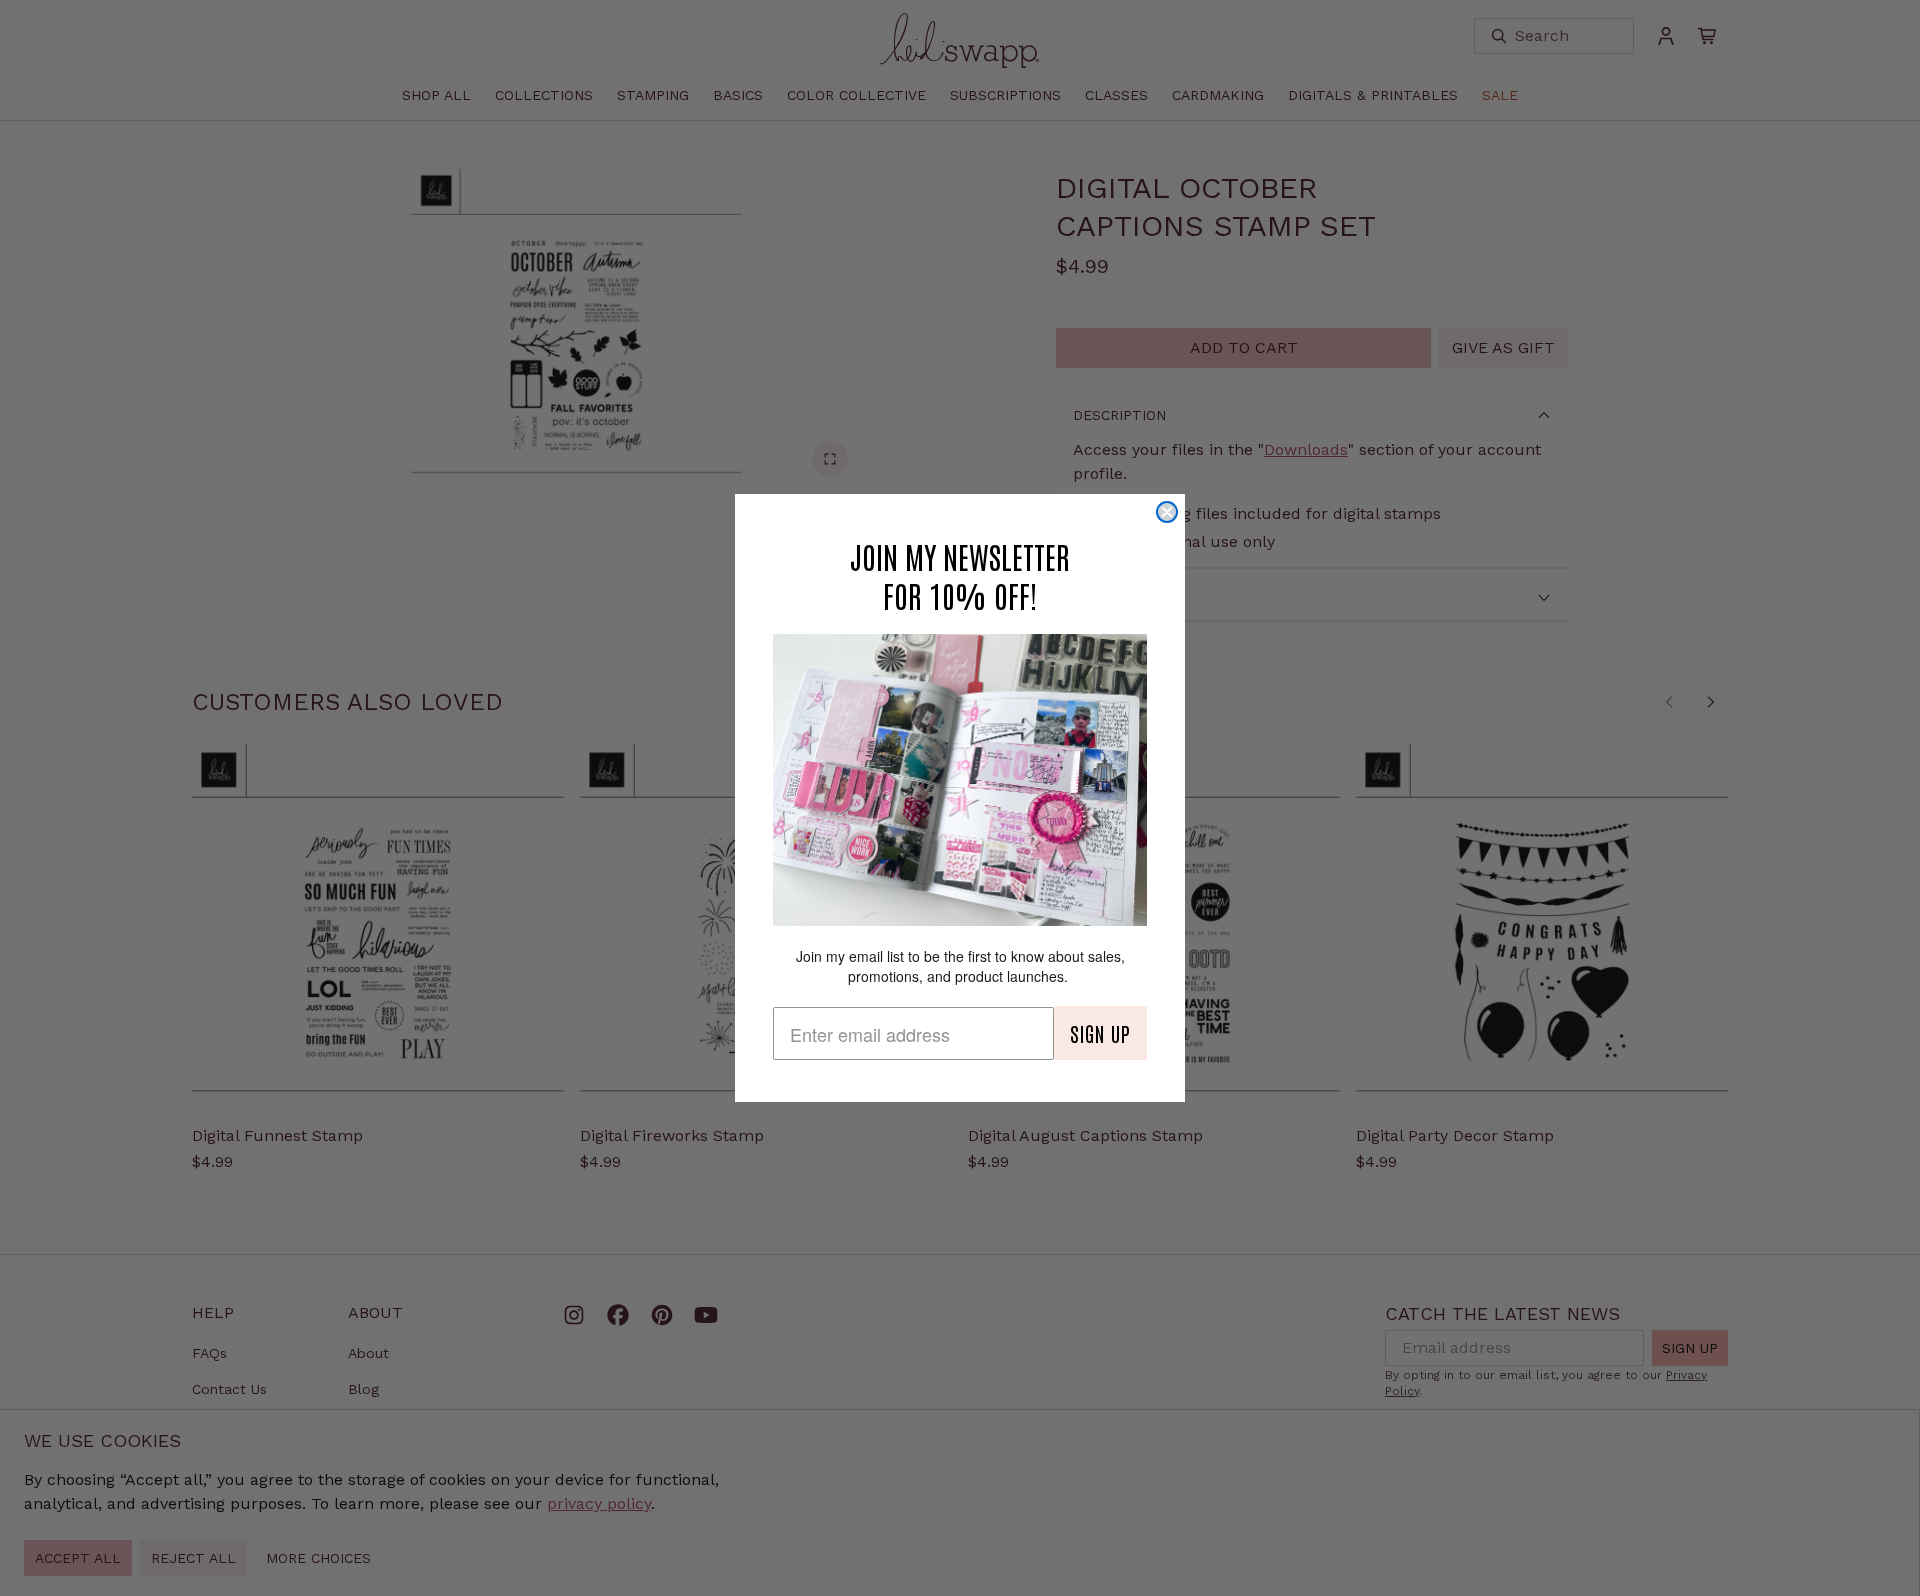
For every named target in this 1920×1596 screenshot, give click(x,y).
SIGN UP (1100, 1033)
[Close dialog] (1167, 512)
